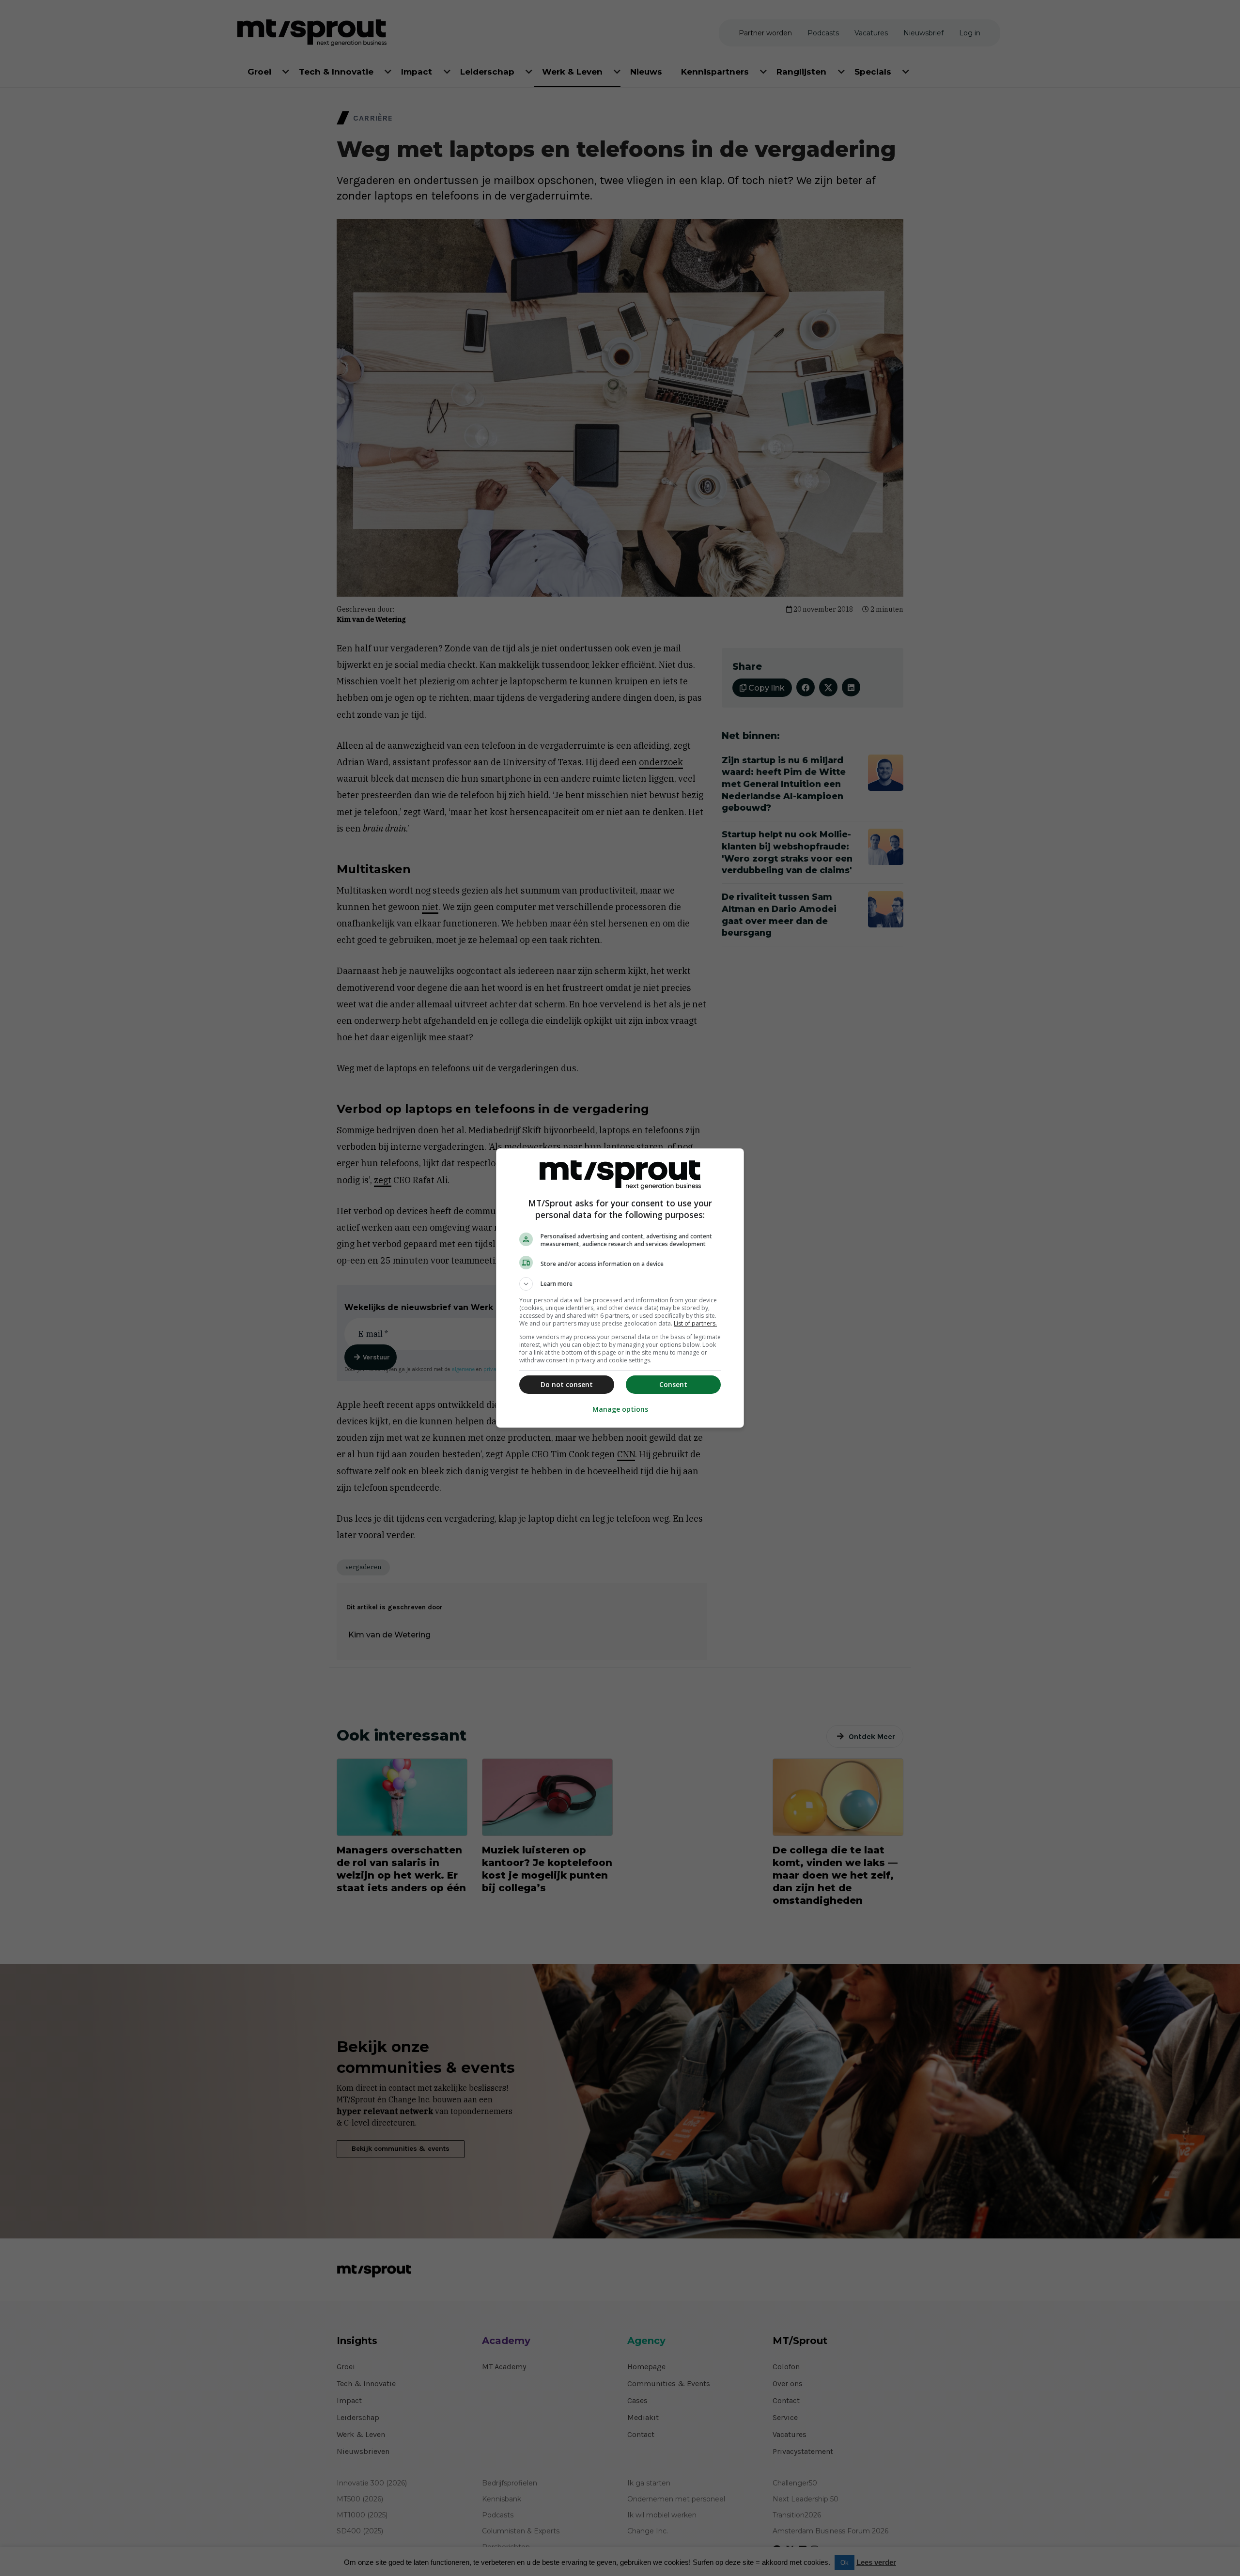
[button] (620, 1284)
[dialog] (620, 1288)
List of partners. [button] (695, 1323)
